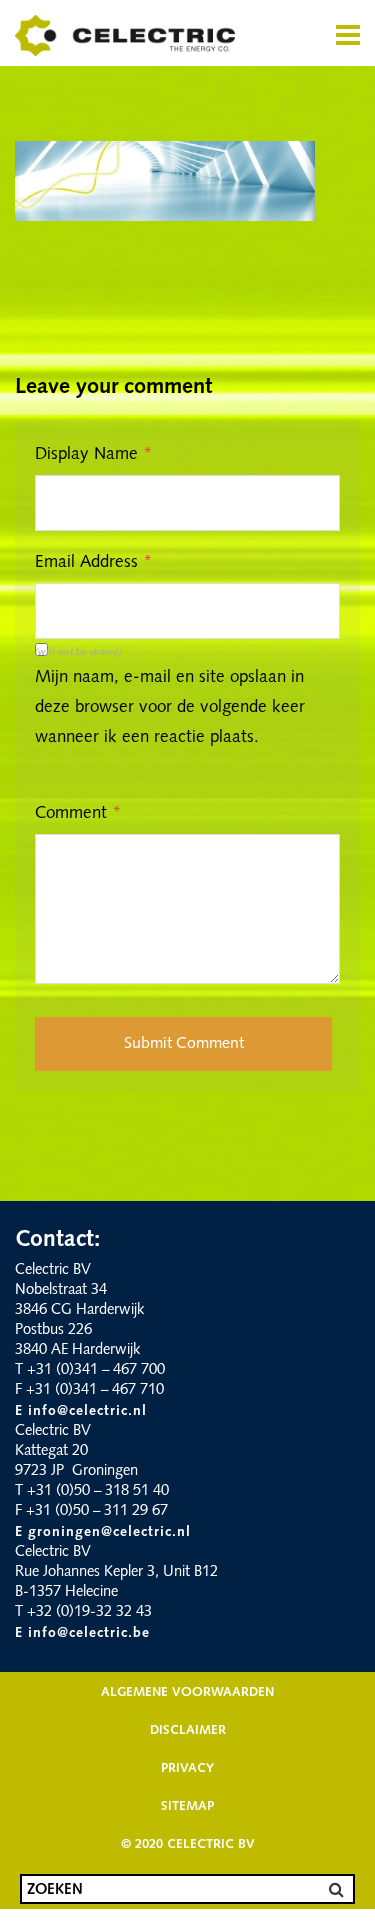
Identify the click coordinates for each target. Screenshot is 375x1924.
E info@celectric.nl (81, 1411)
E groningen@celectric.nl (103, 1532)
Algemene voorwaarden (187, 1692)
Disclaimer (188, 1730)
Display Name (93, 454)
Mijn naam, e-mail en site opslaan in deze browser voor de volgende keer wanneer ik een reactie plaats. (170, 707)
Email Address (93, 562)
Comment (78, 813)
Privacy (187, 1768)
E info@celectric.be (82, 1633)
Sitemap (187, 1806)
